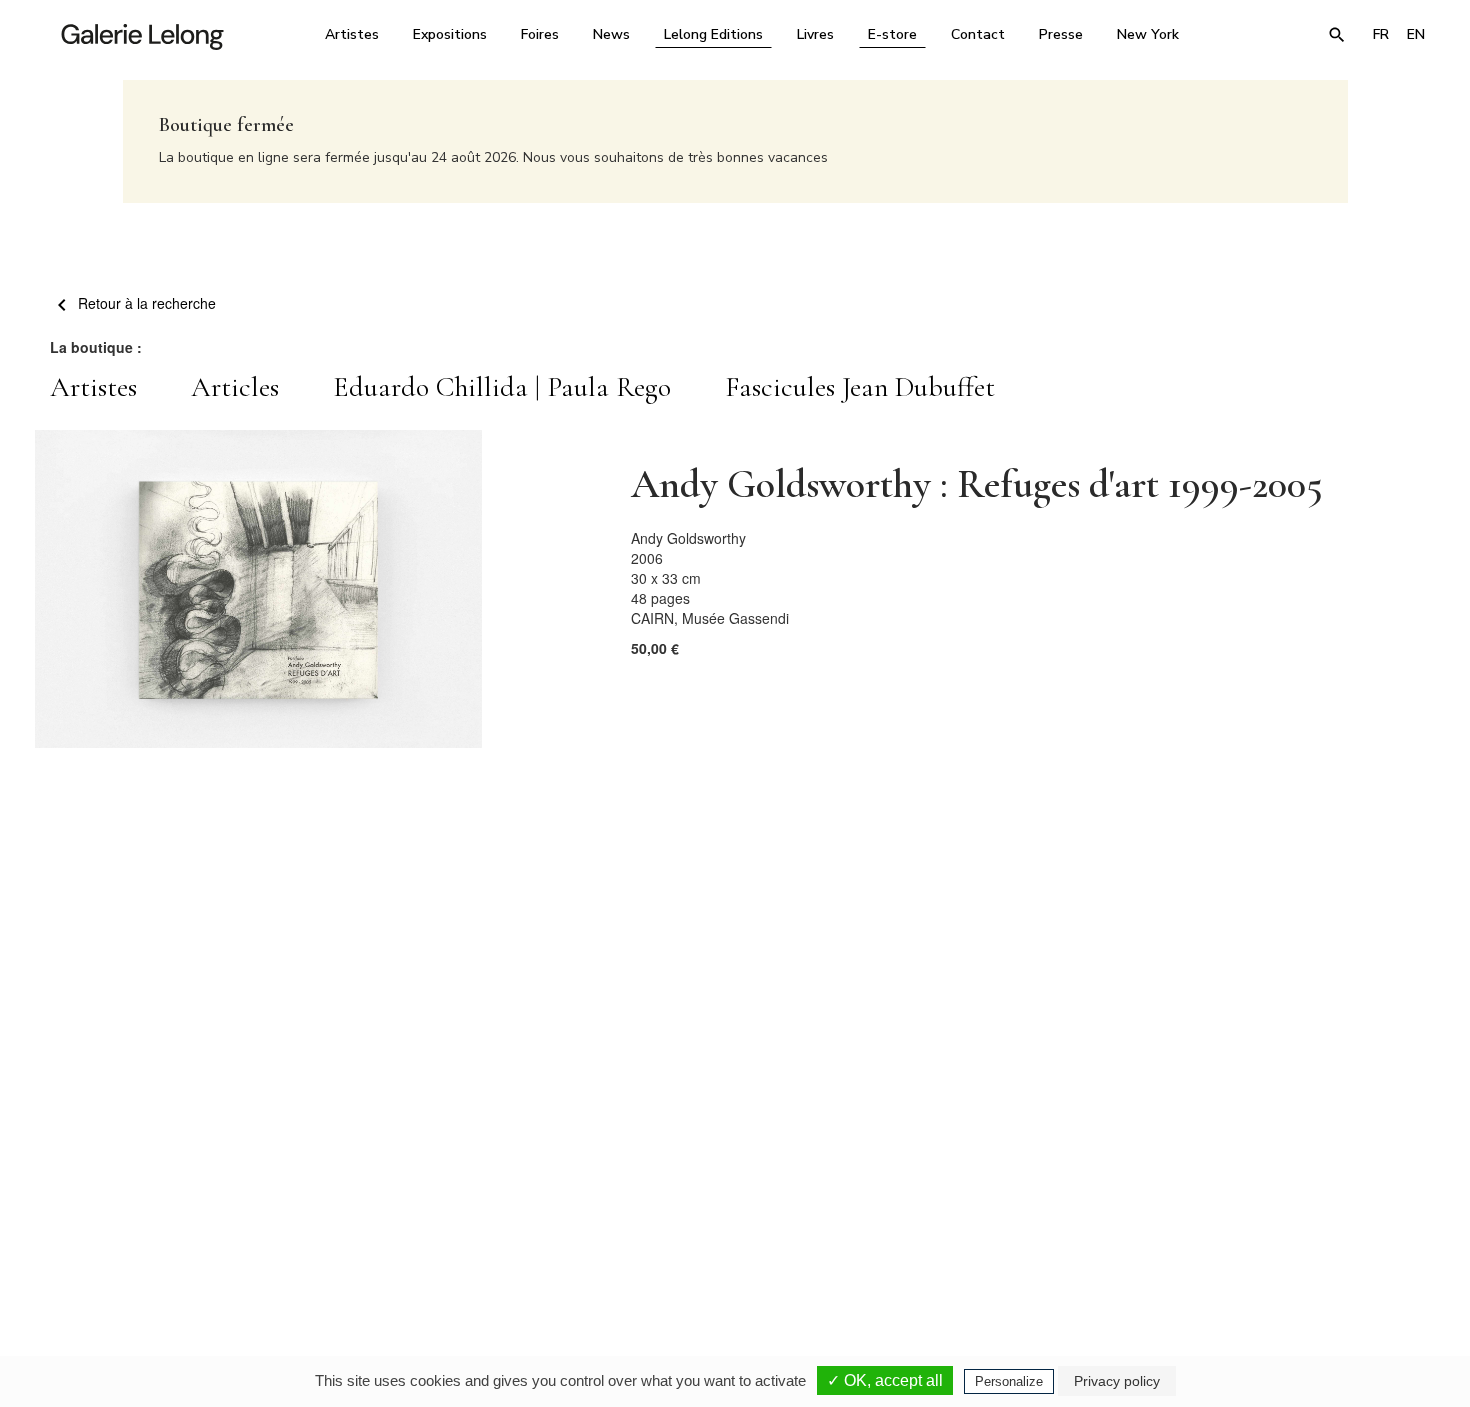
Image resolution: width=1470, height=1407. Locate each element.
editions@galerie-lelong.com (729, 1233)
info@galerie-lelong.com (456, 1233)
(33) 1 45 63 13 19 (464, 1219)
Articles (235, 387)
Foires (540, 34)
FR (1381, 34)
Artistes (352, 34)
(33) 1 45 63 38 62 (727, 1219)
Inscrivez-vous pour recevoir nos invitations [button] (719, 982)
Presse (1061, 34)
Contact (978, 34)
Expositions (450, 34)
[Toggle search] (1337, 35)
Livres (815, 34)
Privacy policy (1117, 1381)
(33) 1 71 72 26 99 (989, 1219)
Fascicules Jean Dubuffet (860, 387)
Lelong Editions (713, 34)
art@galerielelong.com (1240, 1233)
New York (1148, 34)
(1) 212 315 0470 (1249, 1219)
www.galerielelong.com (1348, 1233)
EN (1416, 34)
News (611, 34)
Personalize (1009, 1381)
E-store (892, 34)
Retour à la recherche (145, 303)
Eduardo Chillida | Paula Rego (502, 387)
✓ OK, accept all (885, 1380)
